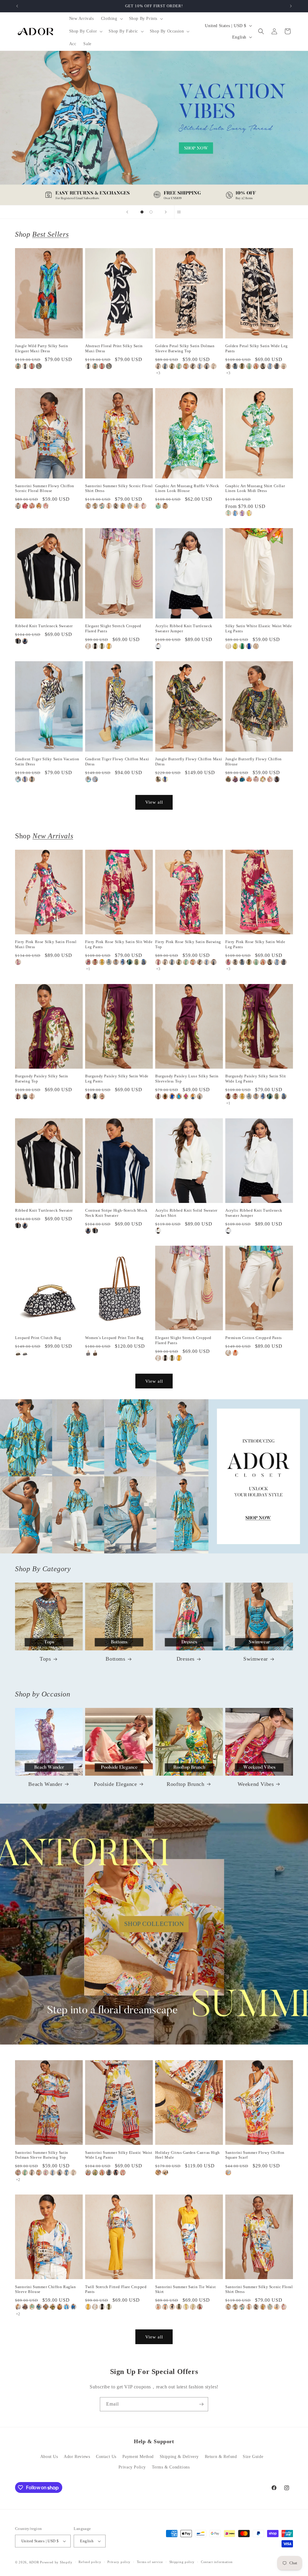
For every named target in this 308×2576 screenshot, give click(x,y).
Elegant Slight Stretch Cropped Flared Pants (113, 628)
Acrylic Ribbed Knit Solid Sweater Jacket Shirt (186, 1213)
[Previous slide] (127, 212)
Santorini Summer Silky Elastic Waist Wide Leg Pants (119, 2155)
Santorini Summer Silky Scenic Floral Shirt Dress (119, 488)
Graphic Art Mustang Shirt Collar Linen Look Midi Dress (255, 488)
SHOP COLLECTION (154, 1924)
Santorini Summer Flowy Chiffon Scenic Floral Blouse (45, 488)
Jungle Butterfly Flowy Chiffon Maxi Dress (189, 762)
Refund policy (90, 2562)
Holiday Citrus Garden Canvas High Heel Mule (188, 2155)
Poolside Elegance (115, 1784)
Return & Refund (221, 2457)
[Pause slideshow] (181, 212)
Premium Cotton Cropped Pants (254, 1338)
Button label (154, 128)
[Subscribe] (201, 2404)
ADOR (34, 2562)
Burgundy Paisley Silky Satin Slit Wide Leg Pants (256, 1079)
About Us (49, 2457)
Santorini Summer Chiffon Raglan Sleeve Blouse (46, 2289)
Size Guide (253, 2457)
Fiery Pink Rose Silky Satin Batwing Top (188, 944)
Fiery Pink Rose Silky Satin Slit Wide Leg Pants (119, 944)
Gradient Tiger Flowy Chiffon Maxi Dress (117, 762)
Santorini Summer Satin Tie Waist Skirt (185, 2289)
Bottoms (115, 1659)
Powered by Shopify (56, 2562)
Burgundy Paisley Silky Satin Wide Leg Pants (117, 1079)
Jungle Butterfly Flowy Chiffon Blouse (254, 762)
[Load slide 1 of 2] (142, 212)
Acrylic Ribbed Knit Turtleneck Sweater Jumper (184, 628)
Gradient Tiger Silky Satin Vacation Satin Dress (47, 762)
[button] (111, 19)
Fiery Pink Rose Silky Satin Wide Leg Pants (255, 944)
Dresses (186, 1659)
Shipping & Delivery (179, 2457)
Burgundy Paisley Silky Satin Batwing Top (42, 1079)
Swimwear (256, 1659)
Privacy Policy (132, 2467)
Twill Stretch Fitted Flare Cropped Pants (116, 2289)
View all (154, 802)
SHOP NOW (154, 1476)
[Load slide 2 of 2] (151, 212)
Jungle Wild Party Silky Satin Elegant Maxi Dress (42, 348)
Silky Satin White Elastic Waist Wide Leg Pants (259, 628)
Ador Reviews (77, 2457)
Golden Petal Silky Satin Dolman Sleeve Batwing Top (185, 348)
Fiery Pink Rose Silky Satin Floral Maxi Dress (46, 944)
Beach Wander (45, 1784)
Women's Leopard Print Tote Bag (114, 1338)
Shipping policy (182, 2562)
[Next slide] (166, 212)
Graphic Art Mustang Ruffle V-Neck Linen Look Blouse (187, 488)
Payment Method (138, 2457)
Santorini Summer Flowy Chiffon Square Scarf (255, 2155)
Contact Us (106, 2457)
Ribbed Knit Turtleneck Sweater (44, 626)
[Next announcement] (291, 6)
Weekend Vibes (256, 1784)
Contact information (217, 2562)
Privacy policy (119, 2562)
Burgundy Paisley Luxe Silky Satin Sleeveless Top (187, 1079)
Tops (45, 1659)
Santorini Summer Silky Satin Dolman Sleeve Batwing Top (42, 2155)
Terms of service (150, 2562)
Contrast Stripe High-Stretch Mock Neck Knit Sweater (116, 1213)
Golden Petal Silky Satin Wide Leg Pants (257, 348)
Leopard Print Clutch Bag (38, 1338)
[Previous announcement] (17, 6)
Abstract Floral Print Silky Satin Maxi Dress (114, 348)
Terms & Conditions (171, 2467)
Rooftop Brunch (185, 1784)
